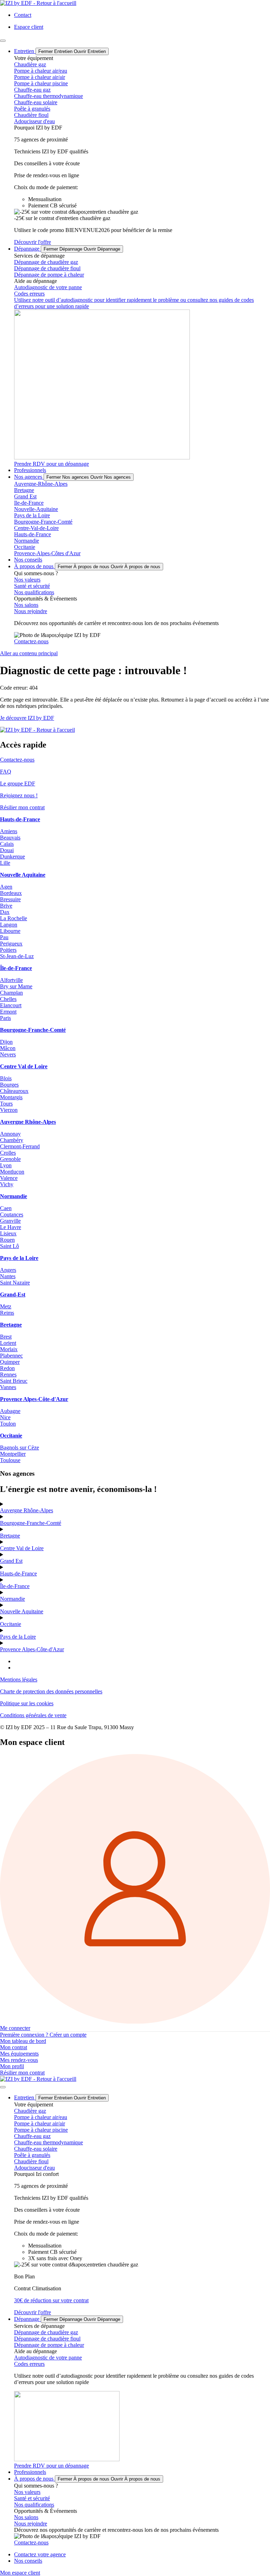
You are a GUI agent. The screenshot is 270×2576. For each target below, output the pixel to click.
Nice (5, 1417)
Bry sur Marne (16, 986)
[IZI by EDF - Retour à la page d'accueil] (38, 2079)
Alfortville (11, 980)
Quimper (10, 1362)
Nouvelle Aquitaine (22, 1611)
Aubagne (10, 1411)
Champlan (11, 993)
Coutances (12, 1214)
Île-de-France (15, 1586)
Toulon (8, 1424)
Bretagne (10, 1536)
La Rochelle (14, 918)
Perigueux (11, 944)
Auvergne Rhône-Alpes (27, 1510)
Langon (9, 925)
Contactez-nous (17, 760)
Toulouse (10, 1460)
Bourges (9, 1085)
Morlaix (9, 1349)
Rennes (8, 1375)
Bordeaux (11, 893)
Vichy (7, 1184)
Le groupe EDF (18, 784)
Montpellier (13, 1454)
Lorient (8, 1343)
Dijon (6, 1042)
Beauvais (10, 838)
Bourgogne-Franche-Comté (31, 1523)
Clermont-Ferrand (20, 1146)
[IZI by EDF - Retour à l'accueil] (38, 3)
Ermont (8, 1012)
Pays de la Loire (18, 1637)
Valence (9, 1178)
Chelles (8, 999)
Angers (8, 1270)
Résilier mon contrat (22, 807)
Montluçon (12, 1172)
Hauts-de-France (18, 1574)
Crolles (8, 1153)
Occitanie (11, 1624)
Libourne (10, 931)
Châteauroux (14, 1091)
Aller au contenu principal (29, 653)
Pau (4, 937)
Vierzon (9, 1110)
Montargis (11, 1097)
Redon (7, 1368)
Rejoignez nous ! (19, 795)
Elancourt (11, 1005)
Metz (6, 1306)
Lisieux (8, 1233)
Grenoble (10, 1159)
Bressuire (10, 899)
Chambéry (12, 1140)
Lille (5, 863)
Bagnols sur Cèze (20, 1448)
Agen (6, 887)
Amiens (9, 831)
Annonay (10, 1134)
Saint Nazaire (15, 1283)
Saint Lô (9, 1246)
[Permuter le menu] (3, 41)
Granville (10, 1221)
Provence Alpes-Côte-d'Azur (32, 1649)
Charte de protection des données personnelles (51, 1691)
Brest (6, 1337)
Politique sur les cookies (27, 1703)
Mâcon (8, 1048)
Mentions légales (19, 1679)
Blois (6, 1078)
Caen (6, 1208)
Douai (7, 850)
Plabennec (11, 1356)
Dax (5, 912)
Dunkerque (12, 857)
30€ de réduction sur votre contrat (51, 2300)
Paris (5, 1018)
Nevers (8, 1054)
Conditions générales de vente (33, 1715)
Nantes (8, 1276)
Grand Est (11, 1561)
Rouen (7, 1240)
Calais (7, 844)
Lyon (6, 1165)
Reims (7, 1313)
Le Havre (11, 1227)
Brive (6, 906)
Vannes (8, 1387)
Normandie (12, 1599)
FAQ (6, 772)
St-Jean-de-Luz (17, 956)
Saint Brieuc (14, 1381)
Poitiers (8, 950)
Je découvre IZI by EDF (27, 718)
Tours (6, 1104)
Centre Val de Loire (22, 1548)
